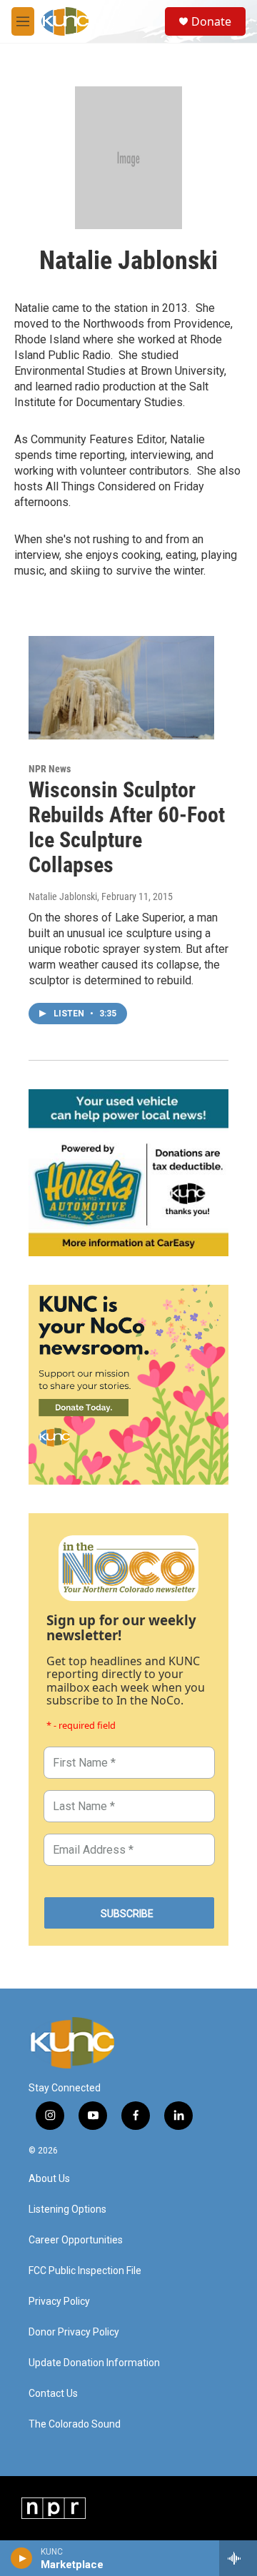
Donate (211, 21)
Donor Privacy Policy (74, 2332)
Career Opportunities (76, 2240)
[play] (22, 2558)
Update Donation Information (94, 2363)
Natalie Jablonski (63, 896)
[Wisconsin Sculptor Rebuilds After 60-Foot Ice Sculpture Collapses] (121, 688)
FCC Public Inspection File (85, 2271)
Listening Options (67, 2209)
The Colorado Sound (75, 2424)
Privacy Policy (59, 2302)
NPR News (50, 769)
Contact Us (53, 2394)
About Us (49, 2179)
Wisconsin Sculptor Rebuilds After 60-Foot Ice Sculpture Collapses (127, 827)
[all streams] (238, 2558)
